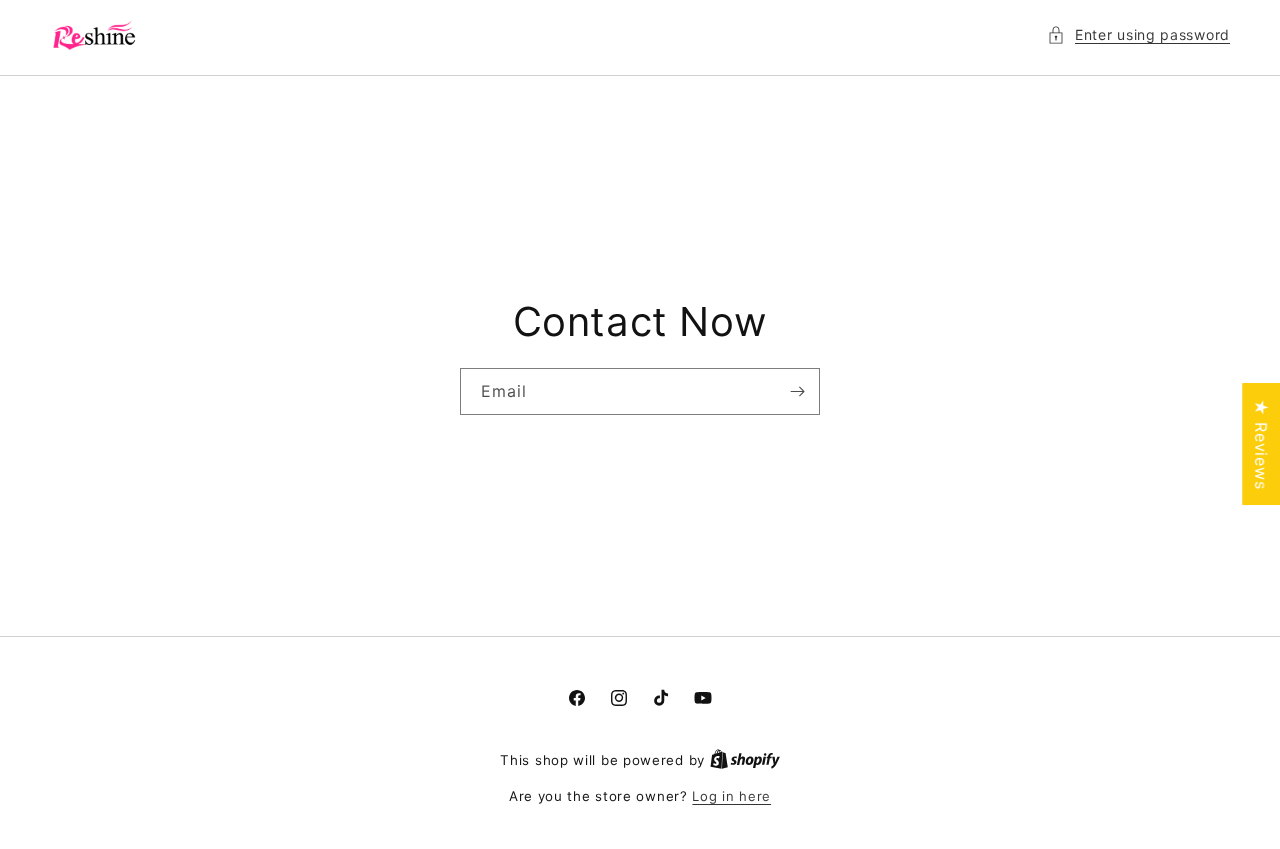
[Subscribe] (797, 391)
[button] (1138, 34)
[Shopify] (745, 760)
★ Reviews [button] (1261, 444)
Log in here (731, 796)
